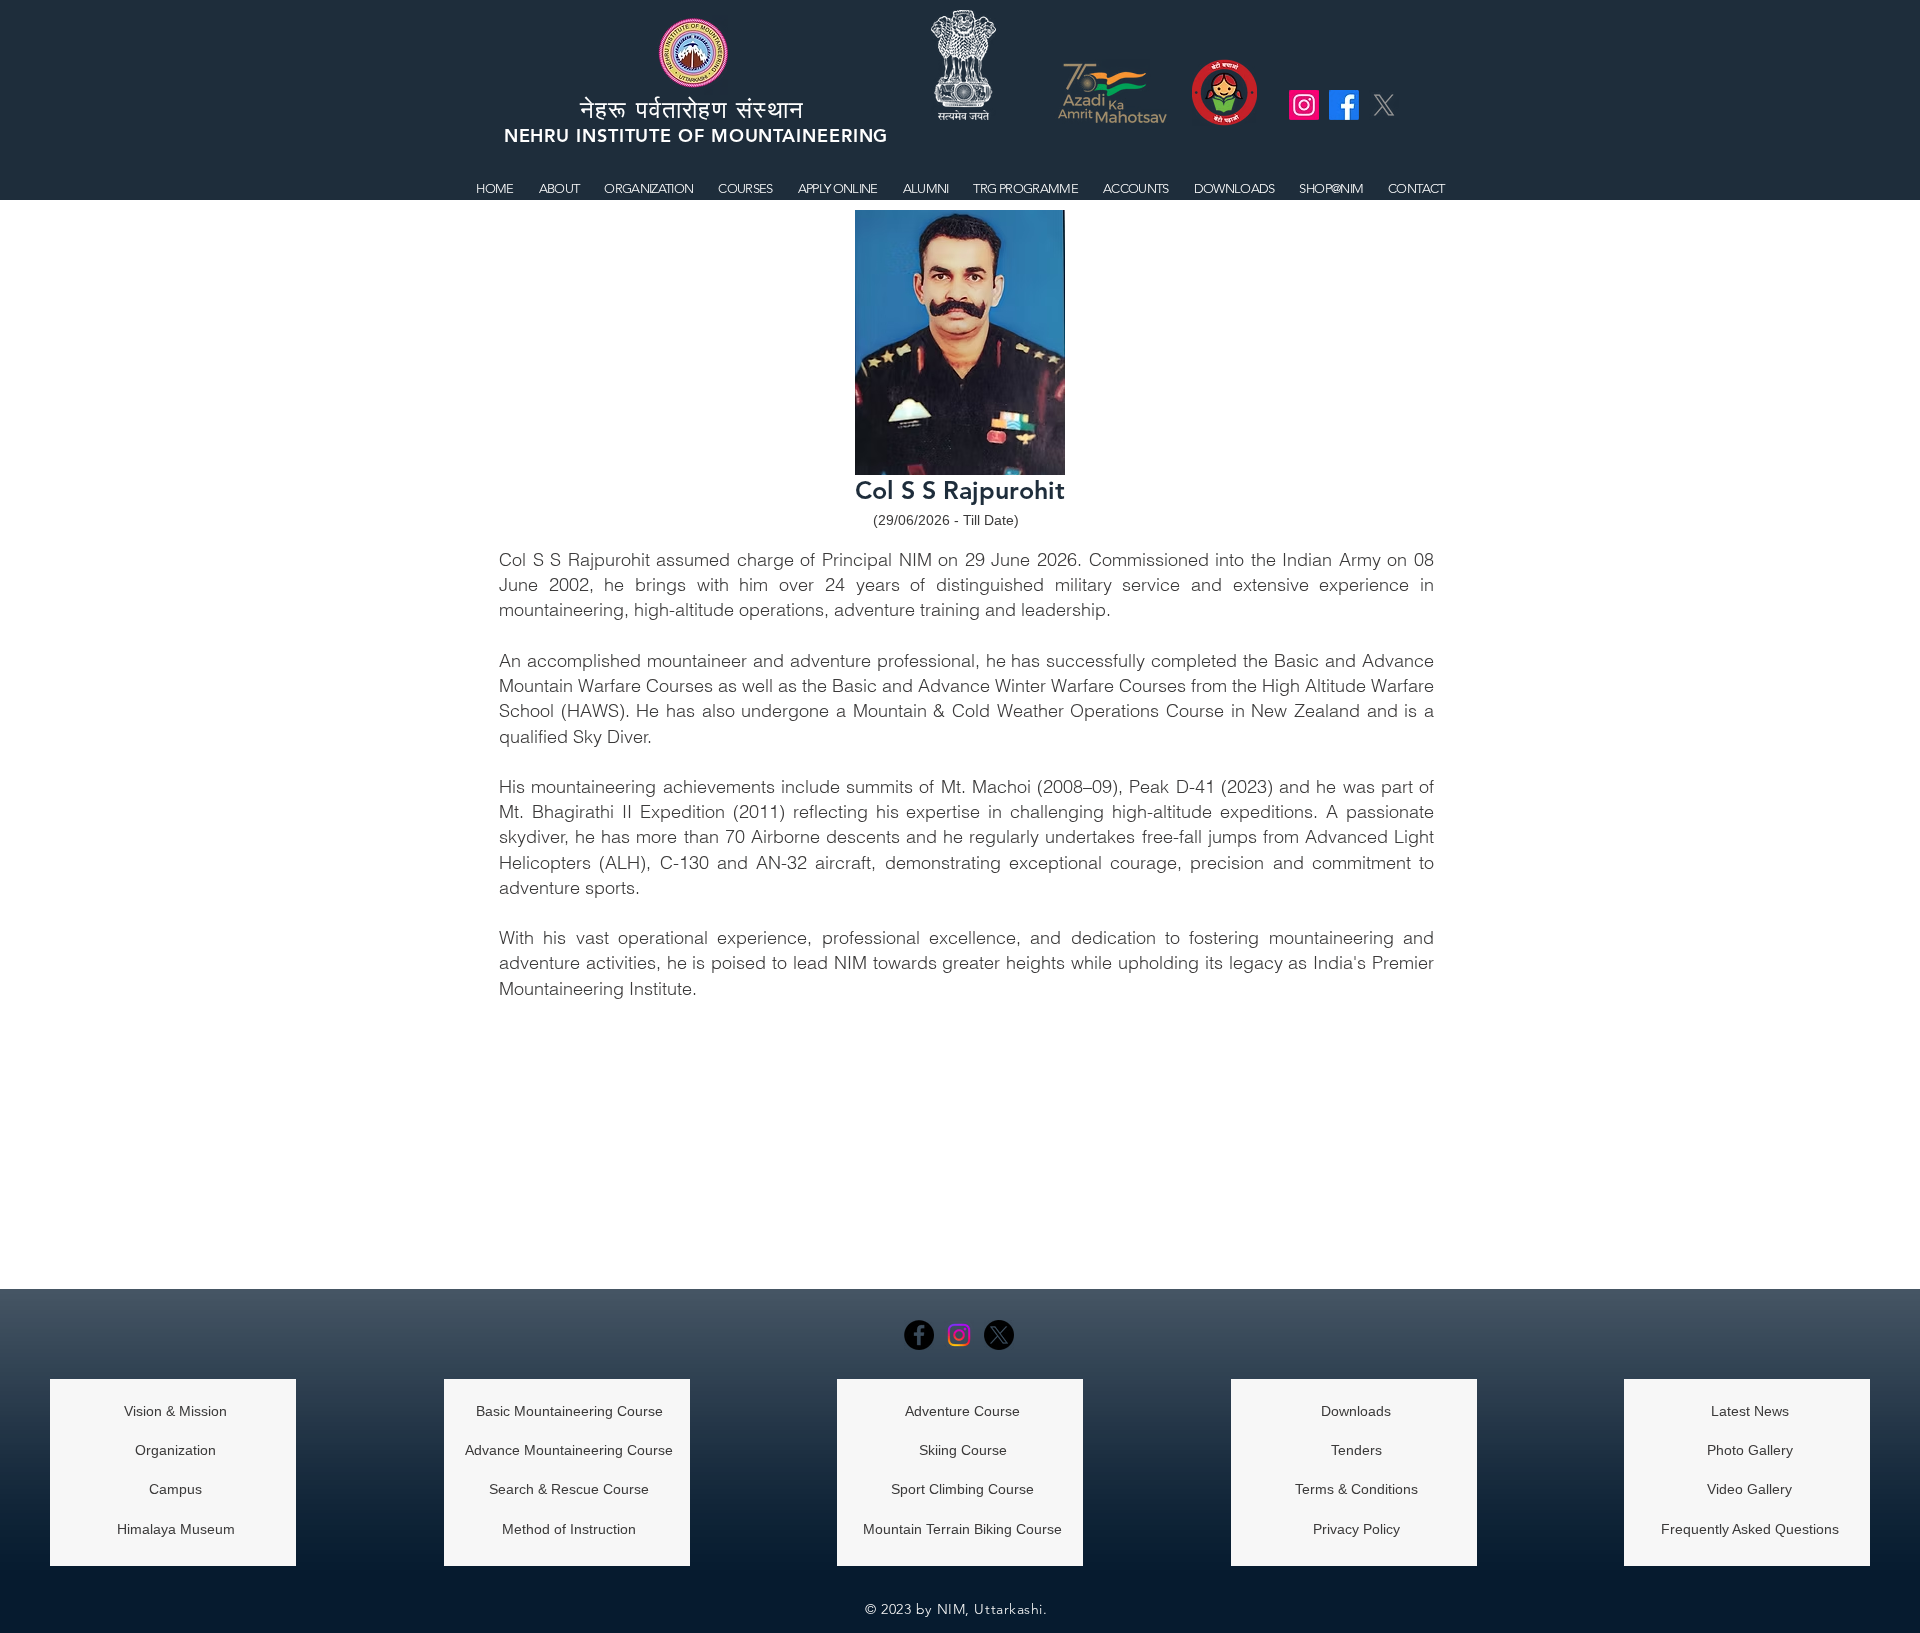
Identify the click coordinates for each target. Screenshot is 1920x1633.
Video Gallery (1749, 1489)
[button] (745, 189)
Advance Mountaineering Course (569, 1450)
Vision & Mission (175, 1411)
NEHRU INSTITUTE (591, 135)
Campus (175, 1489)
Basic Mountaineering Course (569, 1411)
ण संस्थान (762, 109)
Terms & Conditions (1356, 1489)
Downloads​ (1356, 1411)
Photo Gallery (1750, 1450)
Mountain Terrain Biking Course (962, 1529)
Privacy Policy (1356, 1529)
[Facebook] (919, 1335)
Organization (175, 1450)
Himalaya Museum (176, 1529)
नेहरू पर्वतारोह (646, 109)
